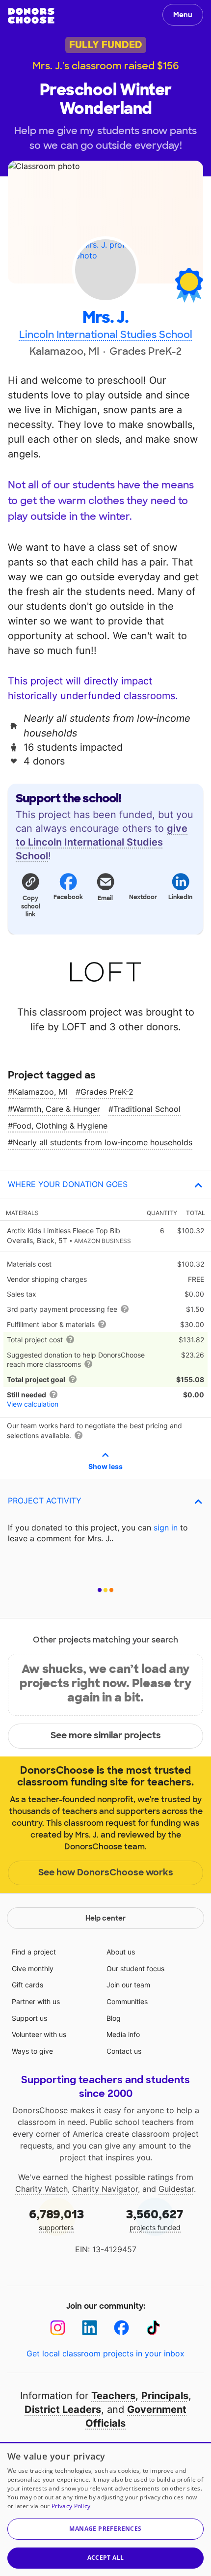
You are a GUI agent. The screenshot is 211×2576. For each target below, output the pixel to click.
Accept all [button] (106, 2558)
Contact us (124, 2051)
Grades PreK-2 (107, 1092)
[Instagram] (58, 2328)
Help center (105, 1918)
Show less (105, 1466)
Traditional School (147, 1109)
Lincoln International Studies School (106, 335)
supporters (56, 2219)
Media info (123, 2034)
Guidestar (176, 2189)
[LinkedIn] (90, 2328)
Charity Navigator (105, 2189)
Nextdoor (143, 897)
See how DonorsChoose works (106, 1872)
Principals (165, 2396)
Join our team (128, 1985)
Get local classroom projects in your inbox (105, 2353)
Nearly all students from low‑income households (103, 1142)
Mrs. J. (105, 318)
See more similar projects (106, 1735)
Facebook (68, 897)
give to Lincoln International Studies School (102, 842)
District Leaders (63, 2409)
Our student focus (135, 1968)
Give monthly (33, 1968)
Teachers (113, 2396)
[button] (30, 895)
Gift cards (27, 1985)
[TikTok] (153, 2328)
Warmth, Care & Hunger (56, 1109)
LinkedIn (180, 897)
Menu (183, 15)
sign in (166, 1528)
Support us (29, 2018)
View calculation (33, 1404)
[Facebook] (121, 2328)
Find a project (34, 1952)
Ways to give (32, 2051)
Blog (114, 2018)
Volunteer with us (39, 2034)
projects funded (155, 2219)
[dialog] (105, 2509)
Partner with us (36, 2001)
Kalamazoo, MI (40, 1092)
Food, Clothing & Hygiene (60, 1126)
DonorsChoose (31, 16)
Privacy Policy (71, 2506)
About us (121, 1952)
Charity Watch (41, 2189)
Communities (127, 2001)
